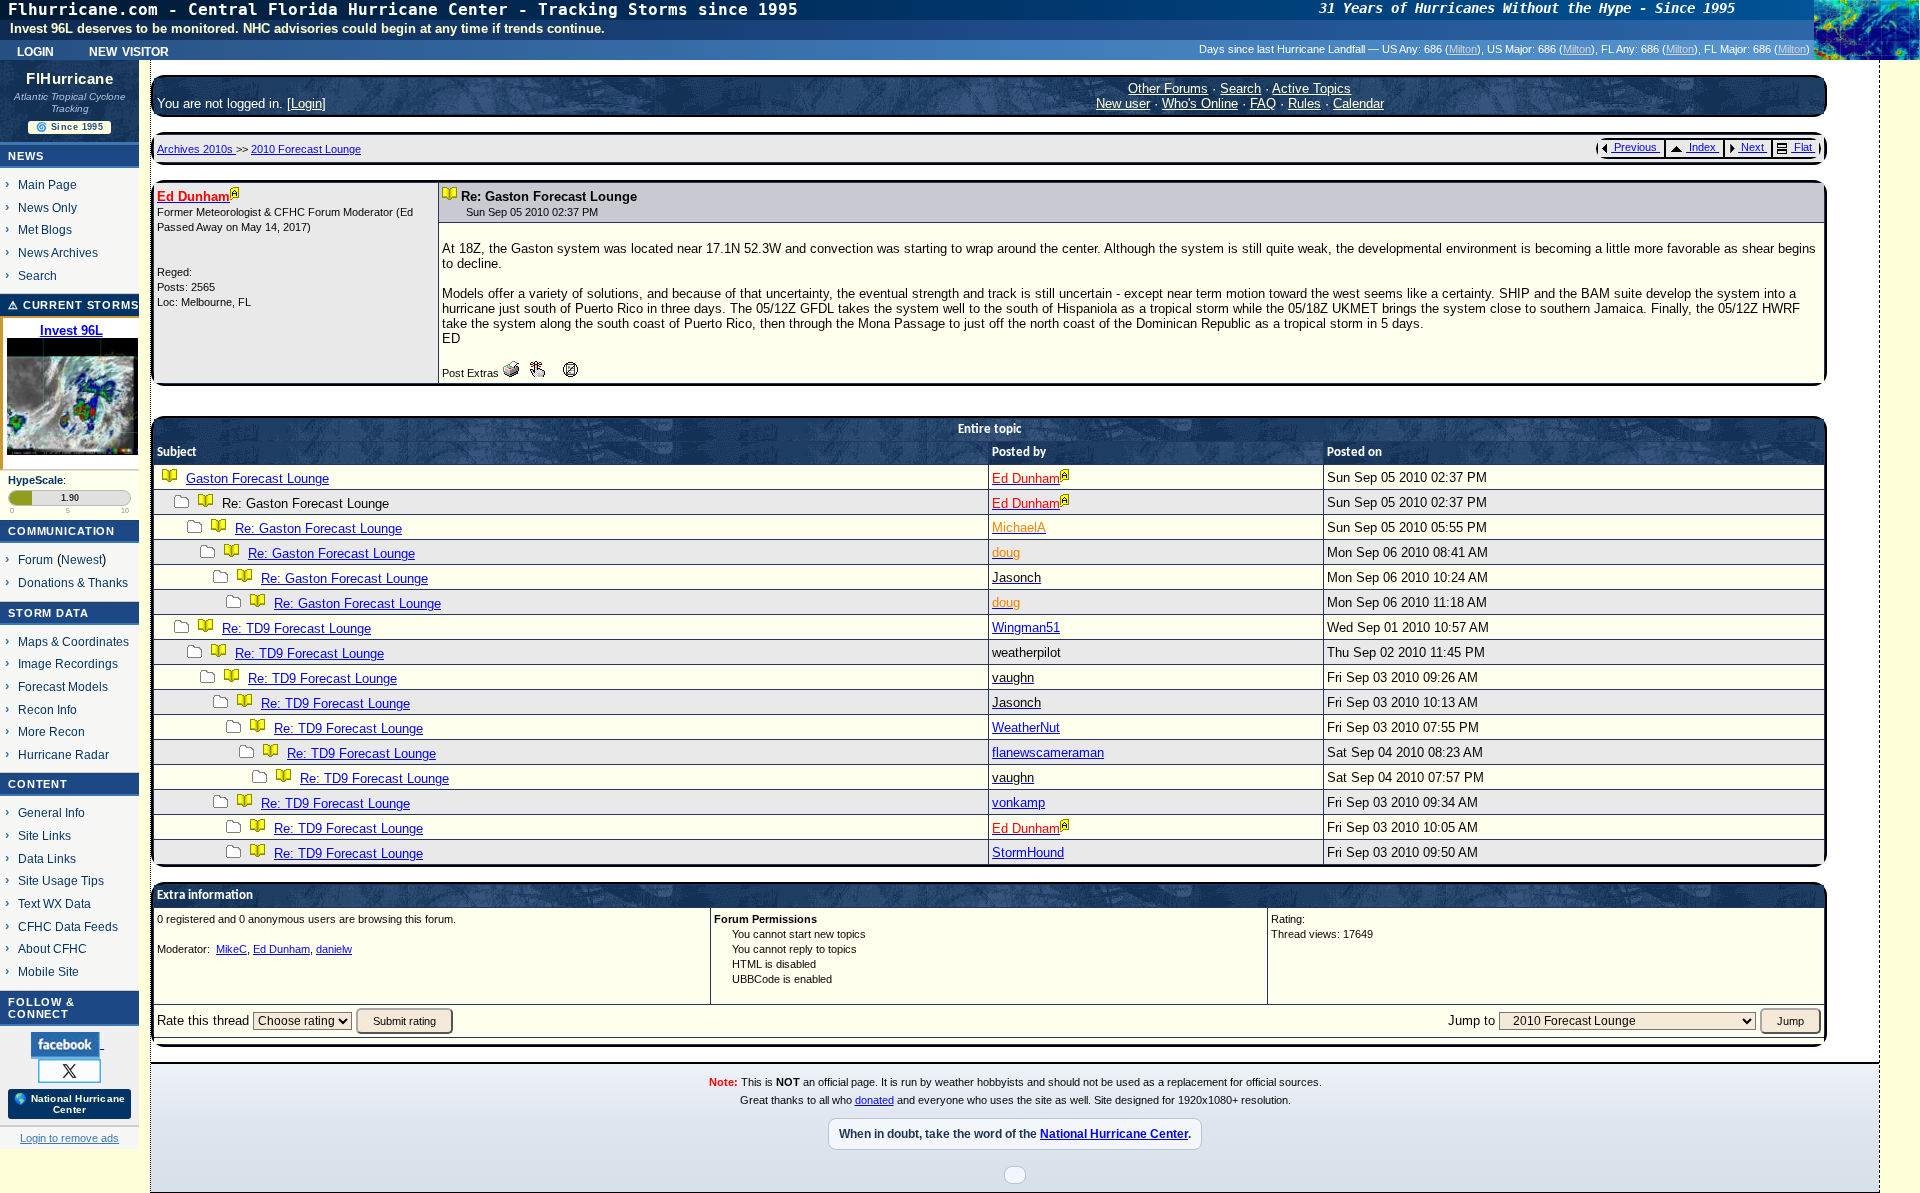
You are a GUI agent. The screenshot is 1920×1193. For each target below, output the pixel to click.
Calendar (1358, 103)
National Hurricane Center (1114, 1134)
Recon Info (47, 709)
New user (1123, 103)
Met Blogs (45, 229)
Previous (1635, 147)
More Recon (51, 731)
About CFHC (52, 948)
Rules (1304, 103)
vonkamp (1018, 802)
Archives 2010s (196, 149)
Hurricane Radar (63, 754)
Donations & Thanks (73, 582)
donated (874, 1100)
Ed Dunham (281, 949)
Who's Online (1200, 103)
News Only (47, 207)
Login (35, 50)
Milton (1463, 49)
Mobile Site (48, 971)
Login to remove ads (69, 1138)
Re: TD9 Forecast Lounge (296, 628)
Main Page (47, 184)
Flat (1803, 147)
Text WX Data (54, 903)
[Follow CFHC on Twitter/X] (69, 1070)
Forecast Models (63, 686)
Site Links (44, 835)
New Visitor (129, 50)
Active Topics (1311, 88)
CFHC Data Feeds (68, 926)
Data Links (47, 858)
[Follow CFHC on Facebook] (67, 1044)
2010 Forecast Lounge (306, 149)
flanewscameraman (1048, 752)
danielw (334, 949)
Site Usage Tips (61, 880)
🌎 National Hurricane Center (69, 1104)
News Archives (58, 252)
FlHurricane (69, 79)
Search (37, 275)
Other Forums (1168, 88)
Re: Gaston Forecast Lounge (318, 528)
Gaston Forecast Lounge (257, 478)
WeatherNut (1026, 727)
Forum (35, 559)
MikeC (231, 949)
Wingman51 (1026, 627)
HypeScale (35, 480)
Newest (81, 559)
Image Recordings (68, 663)
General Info (51, 812)
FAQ (1263, 103)
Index (1702, 147)
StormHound (1028, 852)
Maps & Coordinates (73, 641)
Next (1752, 147)
